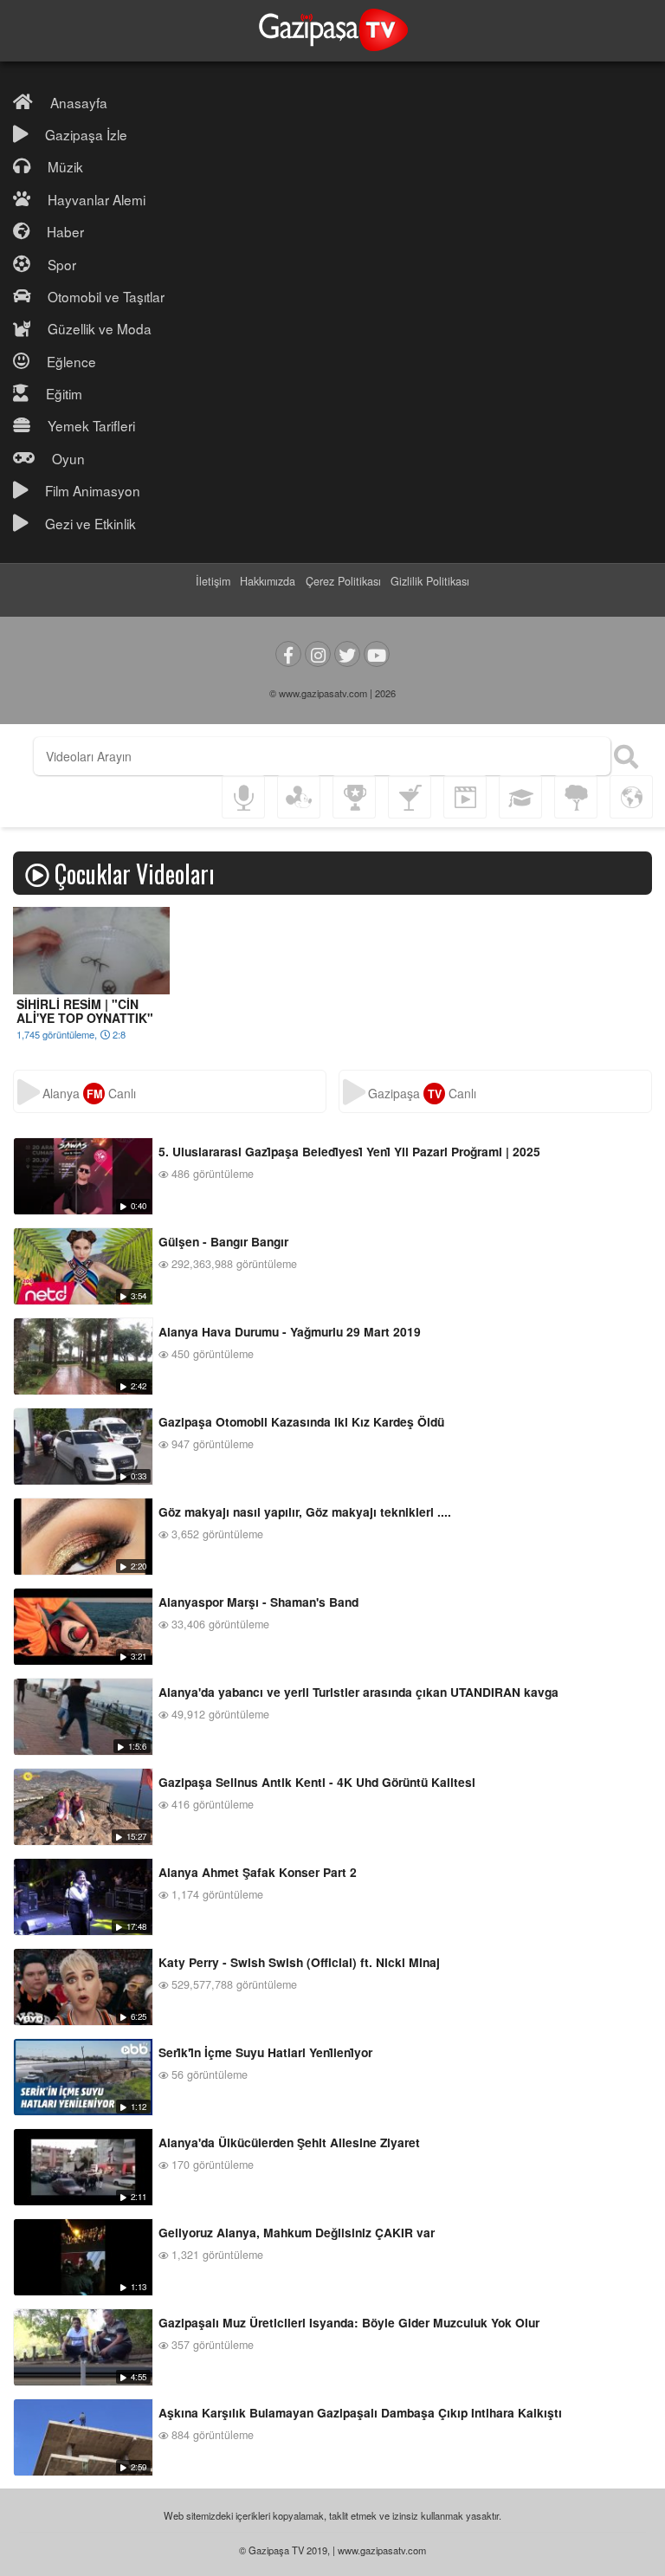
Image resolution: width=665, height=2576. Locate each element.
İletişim (213, 581)
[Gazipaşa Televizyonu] (332, 31)
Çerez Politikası (343, 581)
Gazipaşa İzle (86, 134)
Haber (65, 231)
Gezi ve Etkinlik (90, 523)
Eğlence (71, 361)
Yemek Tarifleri (91, 425)
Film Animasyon (93, 490)
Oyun (68, 458)
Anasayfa (79, 102)
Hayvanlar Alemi (97, 199)
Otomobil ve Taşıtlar (106, 296)
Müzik (65, 166)
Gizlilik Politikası (430, 581)
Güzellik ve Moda (100, 328)
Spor (62, 264)
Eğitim (64, 393)
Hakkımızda (268, 581)
